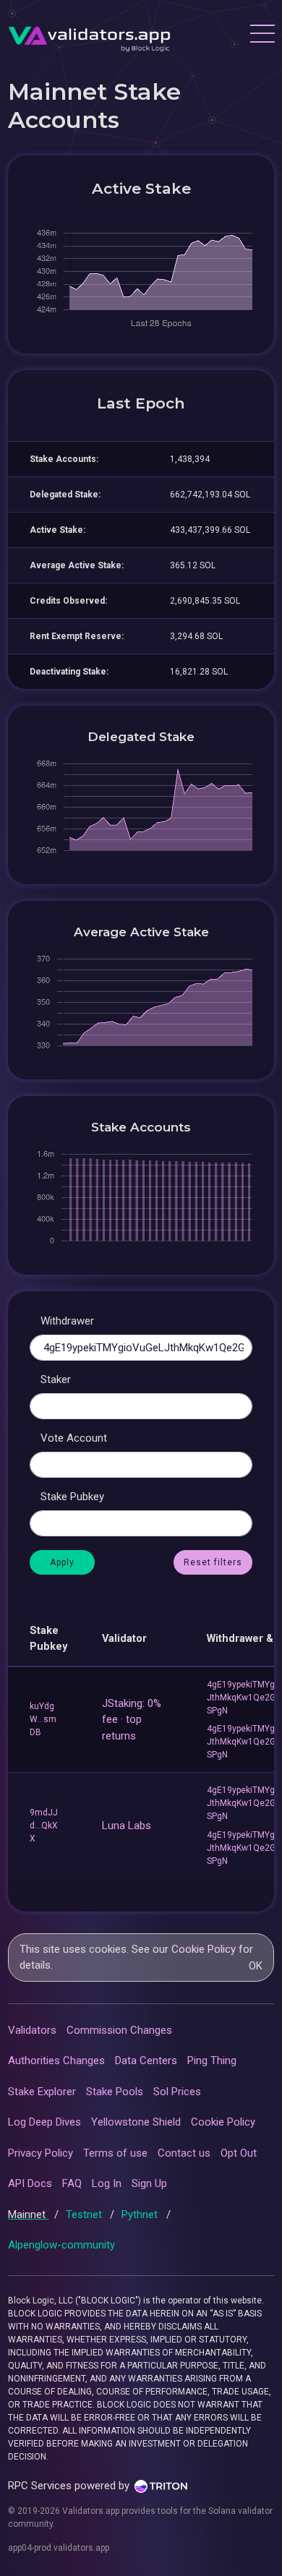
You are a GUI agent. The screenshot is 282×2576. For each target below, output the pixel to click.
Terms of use (115, 2153)
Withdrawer (67, 1321)
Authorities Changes (56, 2061)
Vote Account (74, 1438)
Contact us (184, 2153)
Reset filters (213, 1562)
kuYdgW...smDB (43, 1719)
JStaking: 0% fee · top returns (132, 1720)
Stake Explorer (42, 2092)
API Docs (30, 2183)
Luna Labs (127, 1826)
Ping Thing (212, 2061)
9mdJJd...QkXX (44, 1826)
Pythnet (141, 2215)
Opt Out (239, 2153)
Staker (56, 1379)
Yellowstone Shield (136, 2122)
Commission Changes (119, 2030)
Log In (107, 2183)
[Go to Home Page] (89, 35)
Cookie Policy (204, 1949)
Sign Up (149, 2183)
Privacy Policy (40, 2153)
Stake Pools (115, 2092)
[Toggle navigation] (262, 35)
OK (256, 1966)
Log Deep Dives (44, 2122)
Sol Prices (177, 2092)
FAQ (72, 2183)
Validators (32, 2030)
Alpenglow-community (61, 2245)
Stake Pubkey (72, 1497)
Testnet (85, 2215)
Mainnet (28, 2215)
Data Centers (146, 2061)
